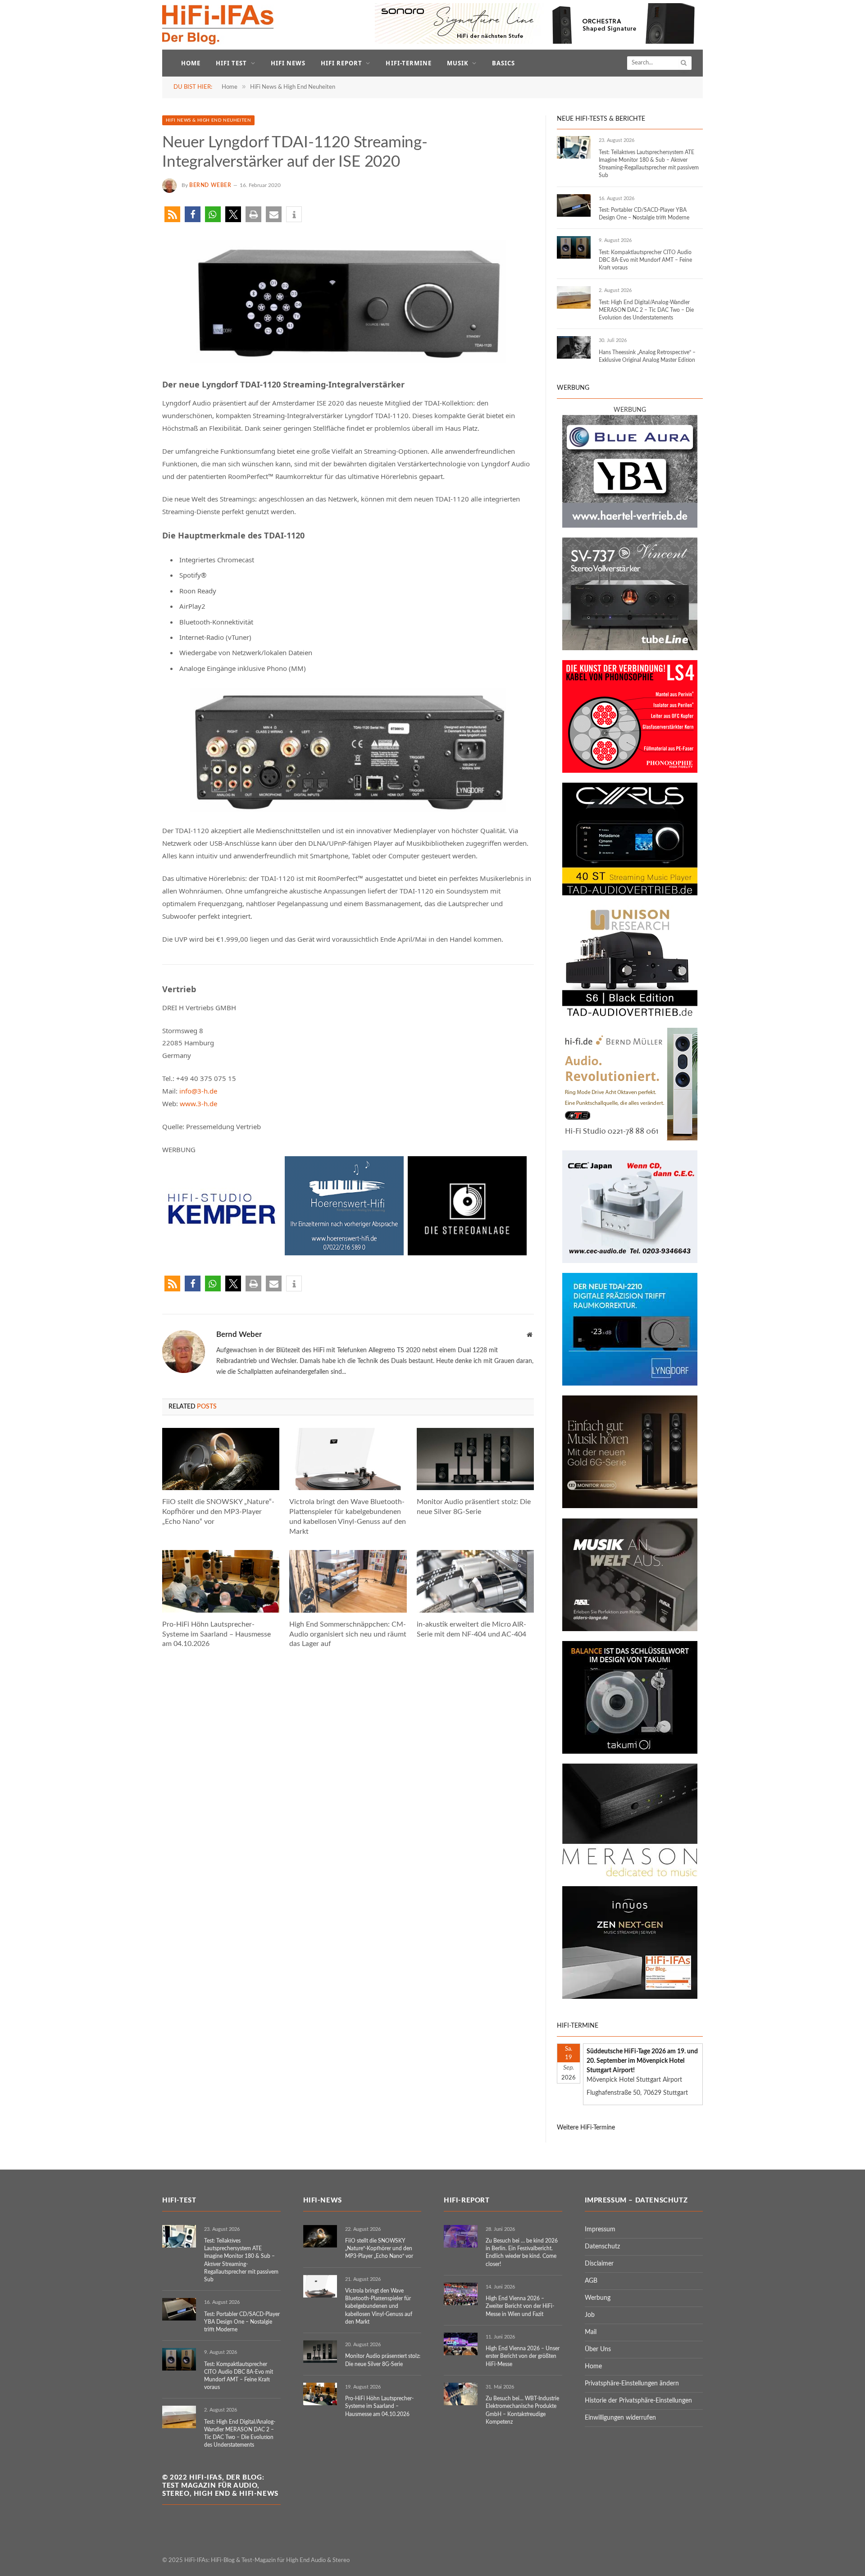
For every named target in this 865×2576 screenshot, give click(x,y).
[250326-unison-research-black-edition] (630, 1016)
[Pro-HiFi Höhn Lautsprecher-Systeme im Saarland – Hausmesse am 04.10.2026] (221, 1581)
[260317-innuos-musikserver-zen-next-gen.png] (630, 1997)
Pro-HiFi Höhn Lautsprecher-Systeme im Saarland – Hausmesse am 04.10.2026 (216, 1634)
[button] (172, 214)
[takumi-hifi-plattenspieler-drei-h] (630, 1752)
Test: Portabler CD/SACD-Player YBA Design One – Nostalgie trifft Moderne (644, 214)
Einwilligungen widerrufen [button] (620, 2418)
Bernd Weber (210, 185)
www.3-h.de (198, 1103)
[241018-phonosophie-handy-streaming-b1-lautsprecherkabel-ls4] (630, 771)
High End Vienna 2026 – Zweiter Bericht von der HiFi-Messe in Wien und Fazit (520, 2306)
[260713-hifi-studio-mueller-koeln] (630, 1139)
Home (191, 63)
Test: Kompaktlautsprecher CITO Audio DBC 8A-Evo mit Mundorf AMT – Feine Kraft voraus (645, 260)
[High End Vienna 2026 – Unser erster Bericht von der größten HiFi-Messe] (461, 2344)
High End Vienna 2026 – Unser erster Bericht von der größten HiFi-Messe (523, 2356)
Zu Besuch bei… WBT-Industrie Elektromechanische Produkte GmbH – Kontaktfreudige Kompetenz (522, 2410)
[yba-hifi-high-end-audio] (630, 526)
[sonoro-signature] (539, 42)
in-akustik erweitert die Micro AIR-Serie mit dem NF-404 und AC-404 (471, 1629)
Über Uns (598, 2349)
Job (590, 2315)
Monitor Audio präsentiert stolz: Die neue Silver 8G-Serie (474, 1507)
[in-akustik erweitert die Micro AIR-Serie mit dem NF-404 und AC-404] (475, 1581)
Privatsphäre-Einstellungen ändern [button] (632, 2384)
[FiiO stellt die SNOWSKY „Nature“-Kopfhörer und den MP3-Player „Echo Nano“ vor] (221, 1459)
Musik (458, 63)
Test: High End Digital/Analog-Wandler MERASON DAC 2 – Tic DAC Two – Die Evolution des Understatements (646, 310)
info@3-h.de (198, 1091)
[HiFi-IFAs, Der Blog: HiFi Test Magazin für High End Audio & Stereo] (218, 25)
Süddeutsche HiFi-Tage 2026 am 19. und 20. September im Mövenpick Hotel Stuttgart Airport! (642, 2061)
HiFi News (288, 63)
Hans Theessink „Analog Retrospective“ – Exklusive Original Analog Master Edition (647, 356)
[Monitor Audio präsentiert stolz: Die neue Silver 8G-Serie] (475, 1459)
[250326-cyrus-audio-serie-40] (630, 894)
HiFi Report (341, 63)
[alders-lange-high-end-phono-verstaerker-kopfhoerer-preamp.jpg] (630, 1629)
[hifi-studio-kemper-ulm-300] (222, 1253)
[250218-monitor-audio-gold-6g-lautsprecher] (630, 1506)
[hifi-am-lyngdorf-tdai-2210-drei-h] (630, 1384)
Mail (591, 2332)
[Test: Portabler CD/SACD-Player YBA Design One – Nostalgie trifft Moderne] (574, 205)
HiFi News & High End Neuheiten (208, 120)
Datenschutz (602, 2247)
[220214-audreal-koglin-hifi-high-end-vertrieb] (630, 1261)
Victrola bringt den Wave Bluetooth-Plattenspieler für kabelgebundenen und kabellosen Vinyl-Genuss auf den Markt (348, 1516)
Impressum (600, 2229)
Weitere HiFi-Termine (586, 2128)
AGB (591, 2281)
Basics (503, 63)
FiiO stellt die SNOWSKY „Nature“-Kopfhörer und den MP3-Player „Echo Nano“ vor (218, 1512)
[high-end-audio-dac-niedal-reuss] (630, 1874)
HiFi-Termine (408, 63)
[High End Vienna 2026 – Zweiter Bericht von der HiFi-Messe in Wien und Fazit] (461, 2294)
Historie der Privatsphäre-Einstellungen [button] (638, 2401)
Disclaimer (599, 2264)
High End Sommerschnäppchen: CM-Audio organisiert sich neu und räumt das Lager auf (348, 1634)
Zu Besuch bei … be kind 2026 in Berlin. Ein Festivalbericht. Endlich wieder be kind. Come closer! (522, 2252)
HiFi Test (231, 63)
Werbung (598, 2298)
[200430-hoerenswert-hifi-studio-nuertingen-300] (344, 1253)
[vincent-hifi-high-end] (630, 648)
